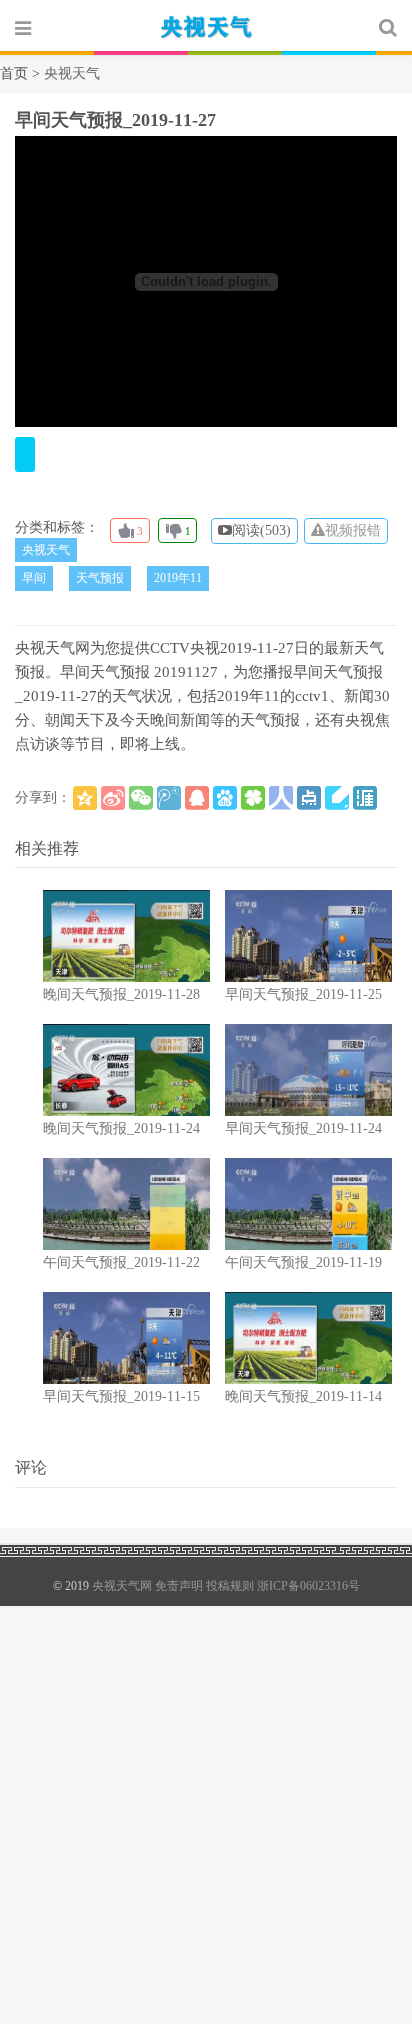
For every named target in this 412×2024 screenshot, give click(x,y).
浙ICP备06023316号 (308, 1586)
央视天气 (46, 550)
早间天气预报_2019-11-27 (115, 120)
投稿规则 (230, 1586)
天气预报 (100, 578)
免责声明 (179, 1586)
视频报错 (353, 530)
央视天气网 (206, 27)
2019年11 (178, 578)
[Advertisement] (206, 1812)
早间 (34, 578)
